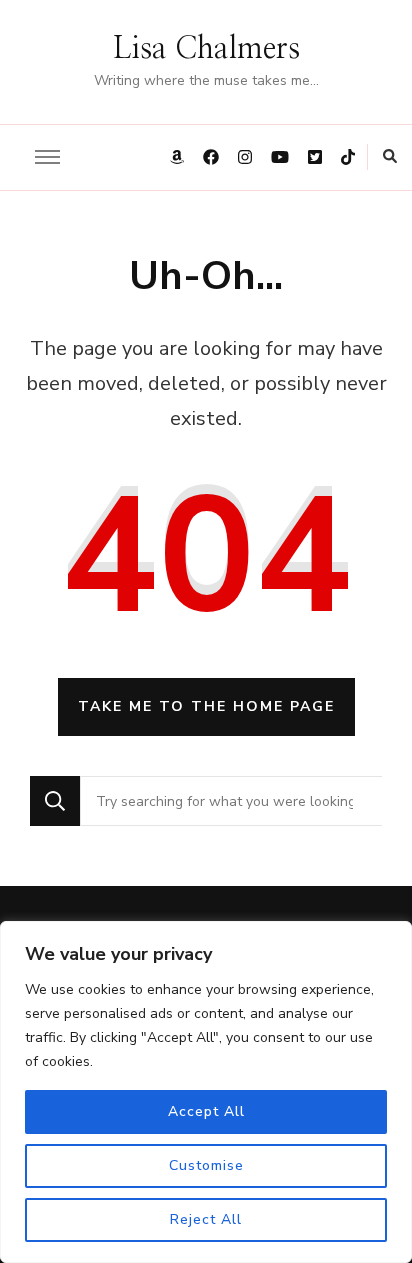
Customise (206, 1165)
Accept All (206, 1111)
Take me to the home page (206, 706)
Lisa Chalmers (206, 49)
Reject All (206, 1219)
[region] (206, 1092)
